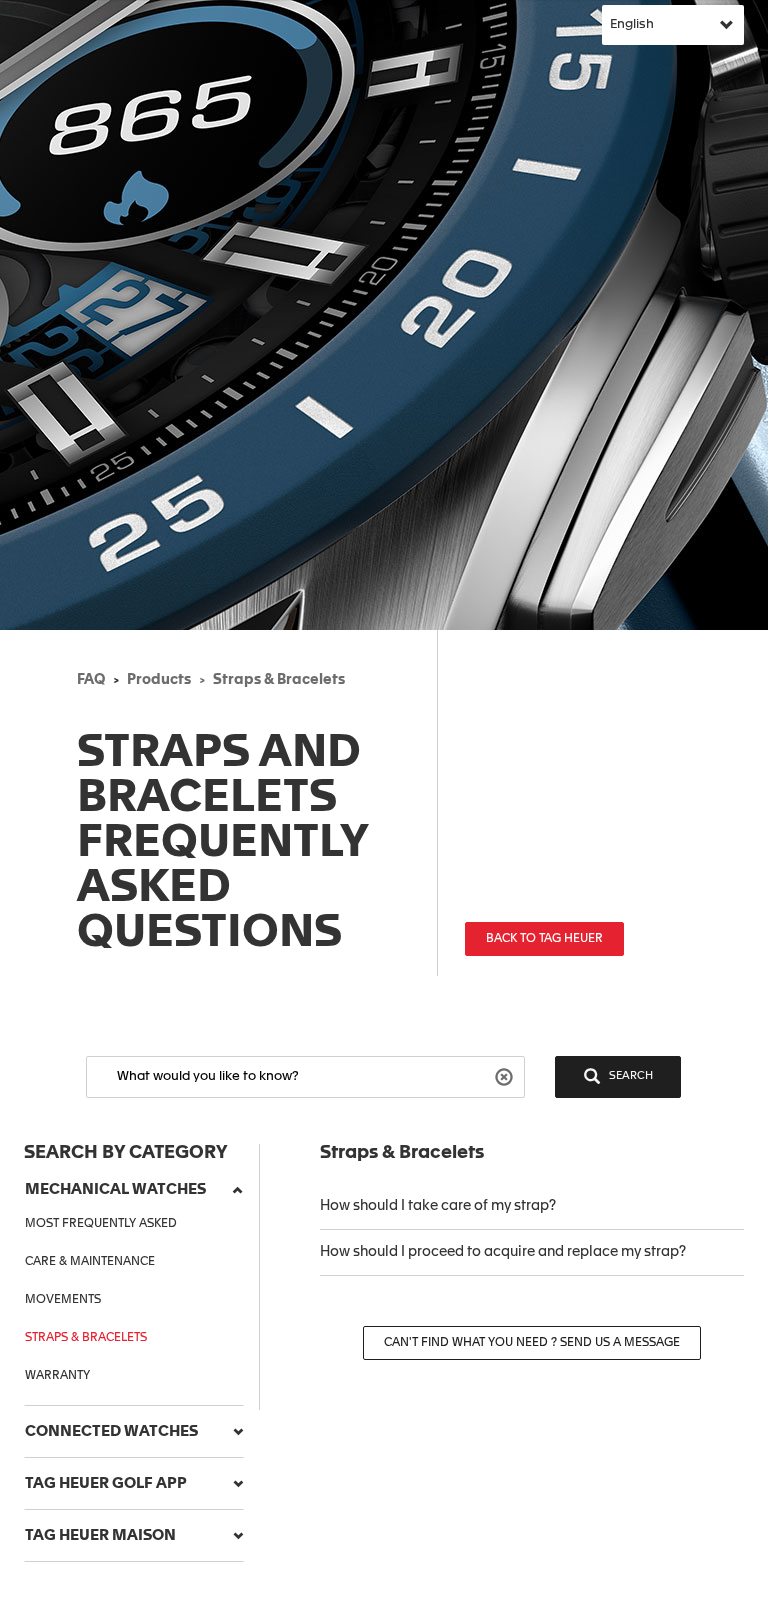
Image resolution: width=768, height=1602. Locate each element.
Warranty (57, 1376)
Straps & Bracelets (279, 680)
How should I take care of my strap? (439, 1206)
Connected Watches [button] (111, 1431)
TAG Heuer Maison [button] (100, 1535)
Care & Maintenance (90, 1262)
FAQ (91, 680)
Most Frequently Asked (101, 1224)
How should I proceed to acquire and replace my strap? (503, 1252)
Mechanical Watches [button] (115, 1189)
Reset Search (506, 1075)
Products (159, 680)
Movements (63, 1300)
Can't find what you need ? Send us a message (532, 1343)
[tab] (134, 1190)
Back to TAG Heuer (544, 939)
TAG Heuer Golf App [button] (106, 1483)
